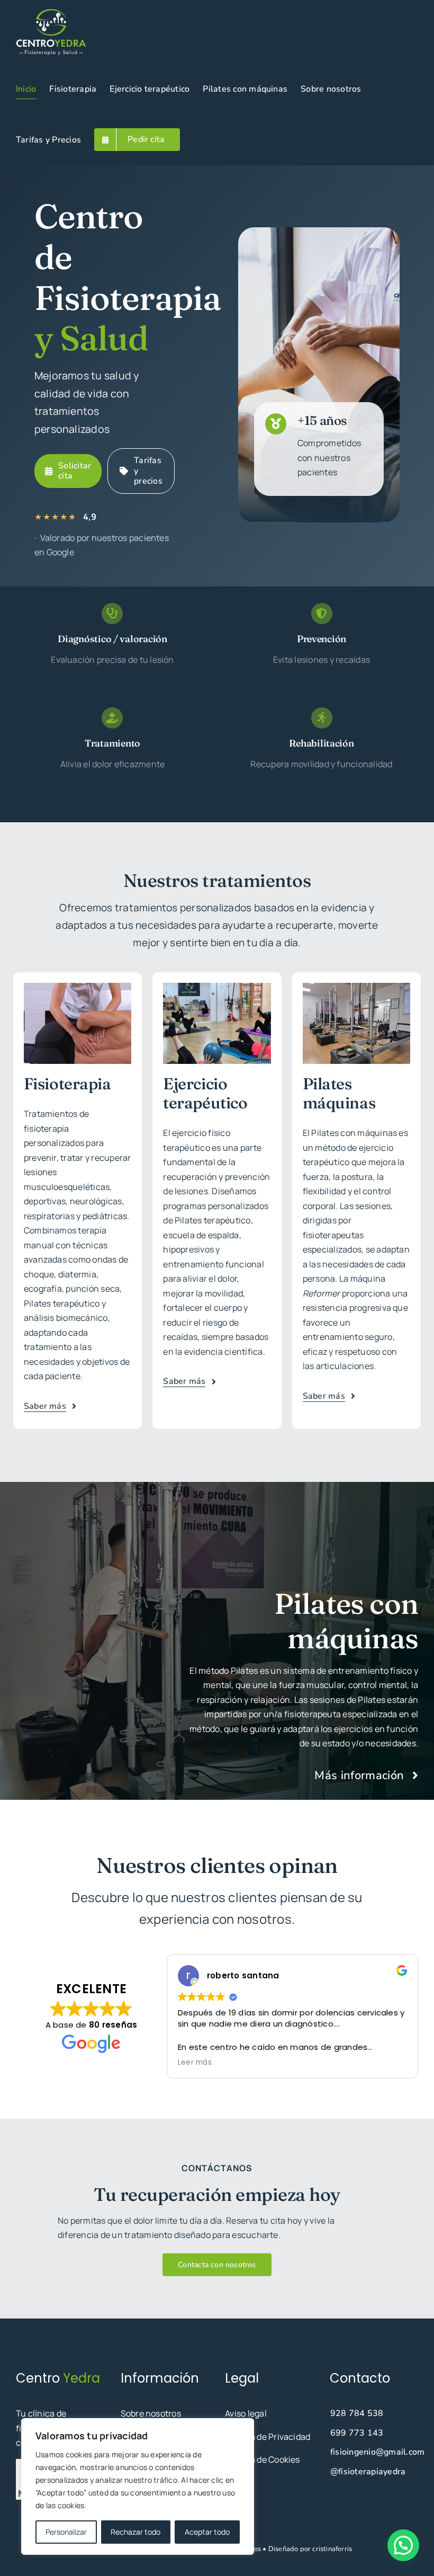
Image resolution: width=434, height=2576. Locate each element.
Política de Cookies (263, 2459)
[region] (138, 2486)
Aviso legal (246, 2413)
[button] (403, 2545)
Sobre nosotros (151, 2413)
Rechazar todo (135, 2532)
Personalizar (66, 2532)
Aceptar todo (207, 2532)
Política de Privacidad (268, 2437)
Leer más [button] (195, 2063)
